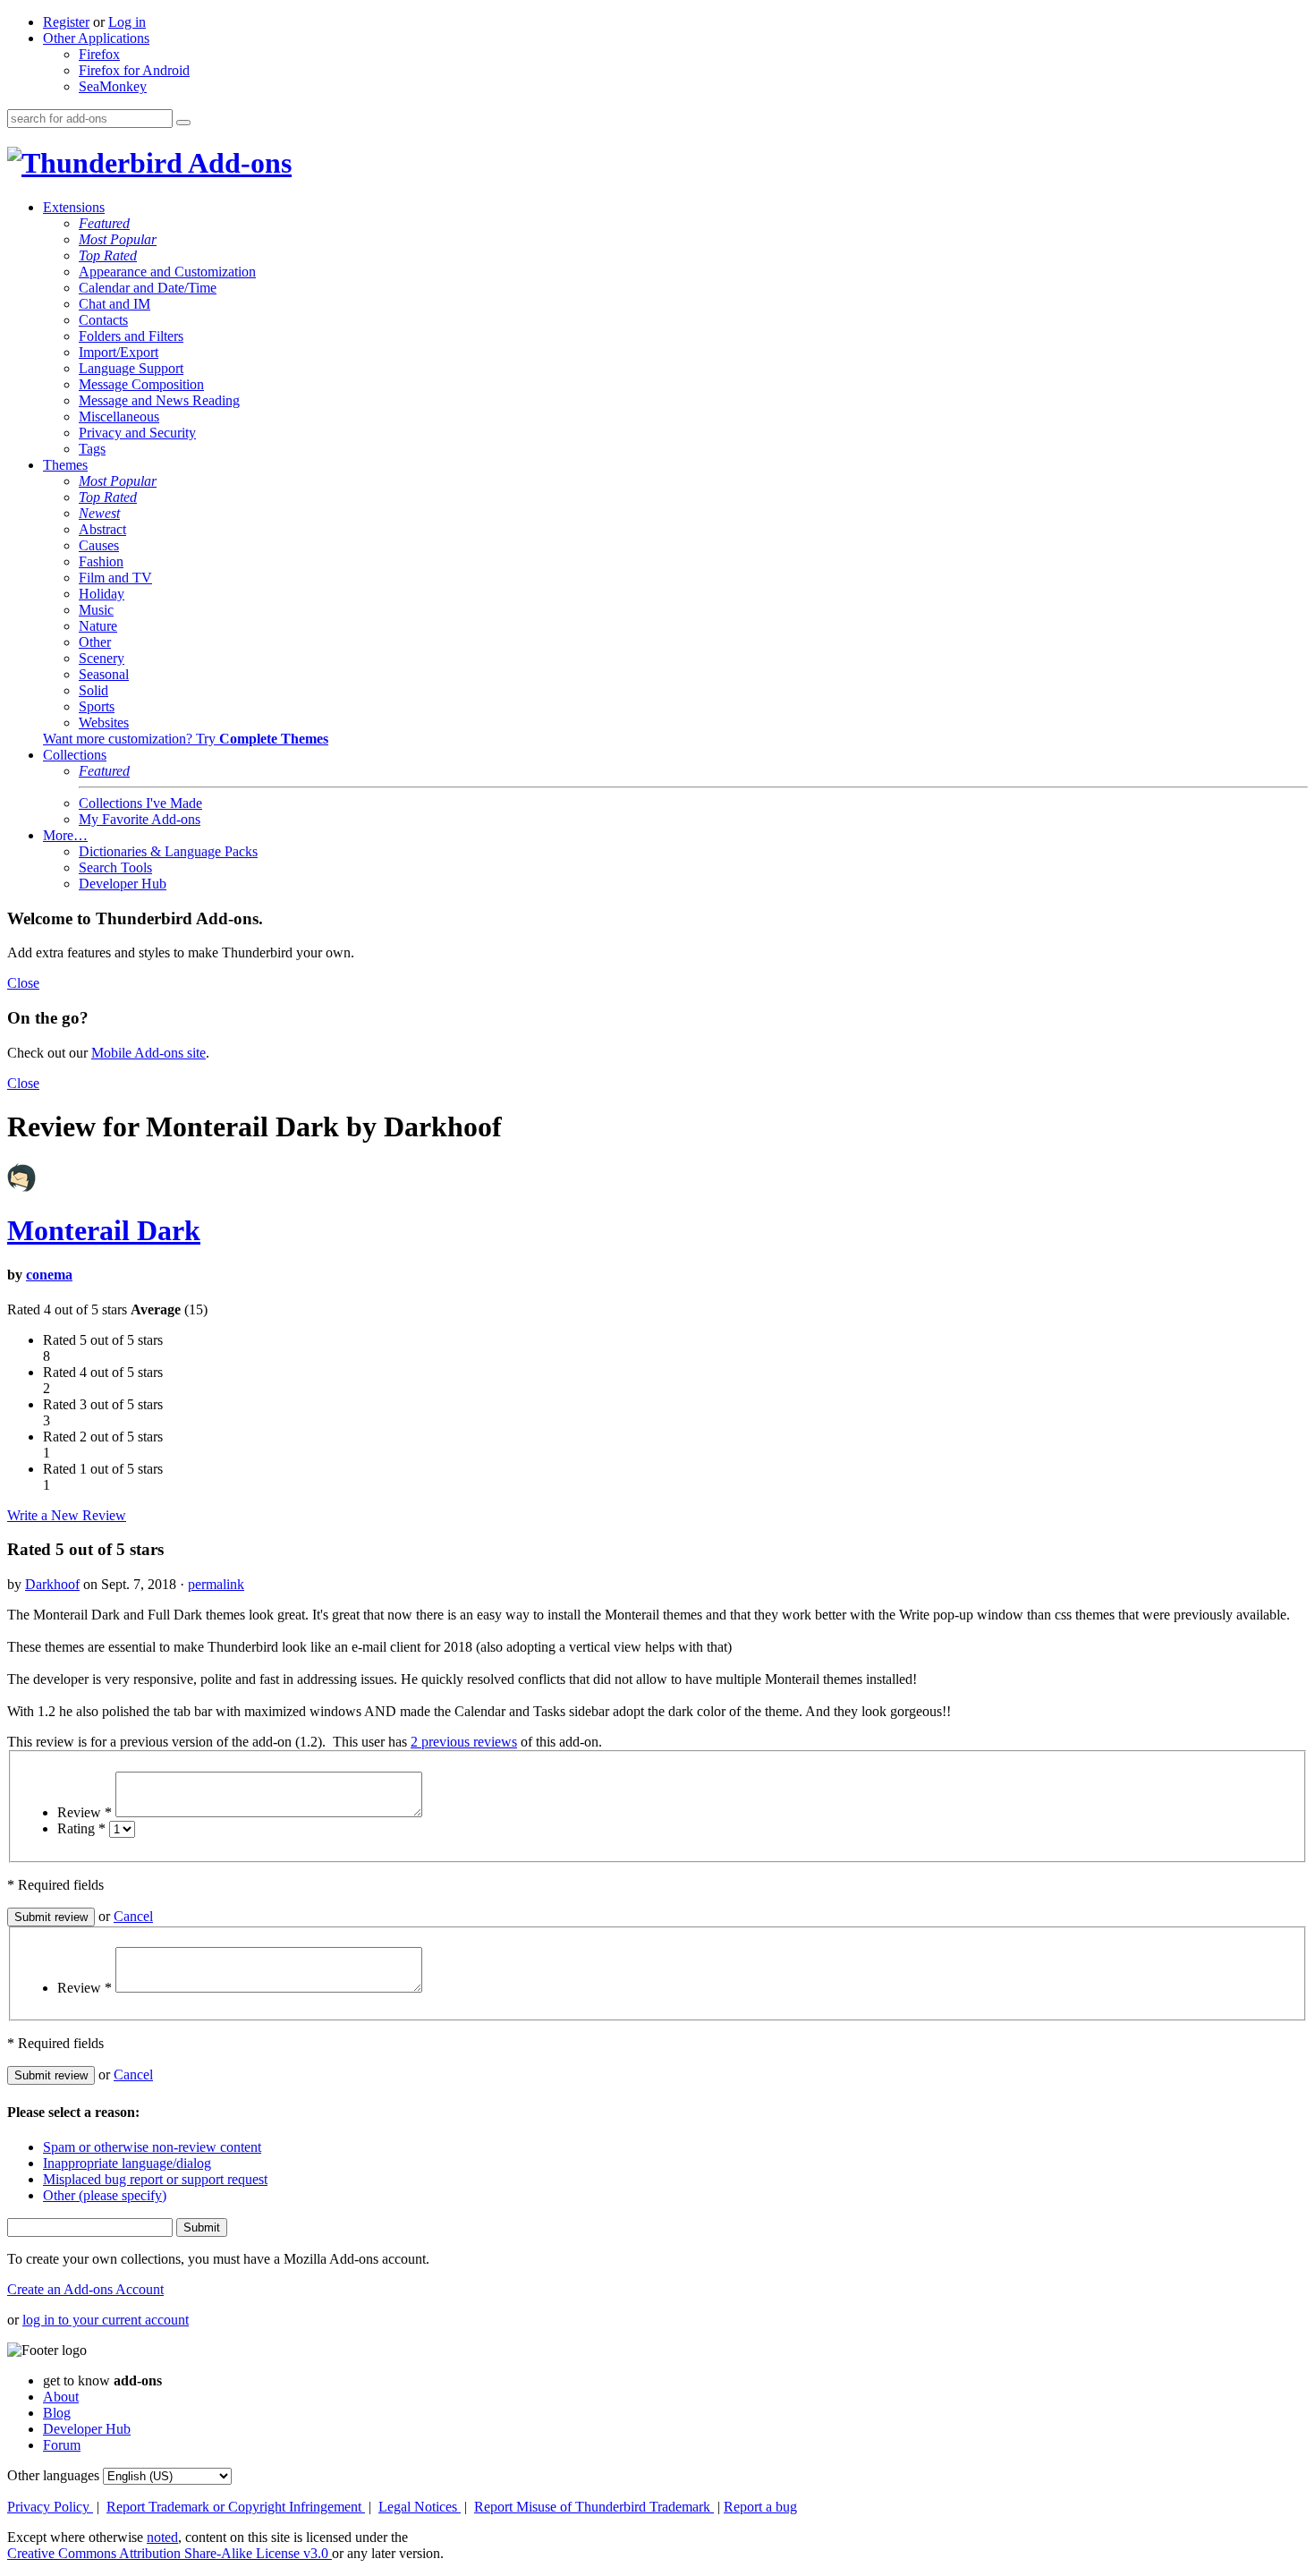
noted (162, 2537)
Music (96, 610)
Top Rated (108, 255)
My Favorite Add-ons (140, 819)
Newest (99, 513)
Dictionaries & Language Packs (168, 851)
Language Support (131, 368)
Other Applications (96, 38)
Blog (57, 2413)
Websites (104, 723)
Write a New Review (67, 1515)
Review (85, 1812)
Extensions (74, 207)
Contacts (103, 320)
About (61, 2397)
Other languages (53, 2475)
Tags (92, 449)
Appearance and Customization (167, 272)
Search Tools (115, 867)
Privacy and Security (137, 433)
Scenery (102, 658)
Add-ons (237, 163)
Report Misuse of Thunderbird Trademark (594, 2507)
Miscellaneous (119, 417)
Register (66, 22)
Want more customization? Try (186, 739)
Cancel (133, 1916)
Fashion (101, 561)
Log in (127, 22)
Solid (93, 690)
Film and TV (115, 578)
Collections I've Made (140, 803)
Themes (65, 465)
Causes (99, 545)
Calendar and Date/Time (148, 288)
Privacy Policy (50, 2507)
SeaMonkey (113, 86)
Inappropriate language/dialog (127, 2163)
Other (95, 642)
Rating (81, 1828)
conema (49, 1275)
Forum (62, 2445)
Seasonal (104, 674)
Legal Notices (420, 2507)
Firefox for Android (134, 70)
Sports (97, 706)
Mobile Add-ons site (148, 1053)
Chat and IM (115, 304)
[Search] (183, 123)
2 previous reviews (464, 1742)
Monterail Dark (104, 1230)
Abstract (102, 529)
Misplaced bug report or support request (155, 2179)
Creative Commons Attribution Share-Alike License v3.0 (170, 2553)
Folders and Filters (131, 336)
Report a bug (760, 2507)
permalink (216, 1584)
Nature (98, 626)
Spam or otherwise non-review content (152, 2147)
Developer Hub (123, 884)
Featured (104, 223)
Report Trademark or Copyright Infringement (236, 2507)
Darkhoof (52, 1584)
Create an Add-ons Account (85, 2289)
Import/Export (119, 352)
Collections (75, 755)
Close (23, 983)
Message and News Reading (159, 400)
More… (65, 835)
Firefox (99, 54)
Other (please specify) (105, 2195)
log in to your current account (106, 2320)
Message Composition (141, 384)
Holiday (102, 594)
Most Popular (118, 239)
